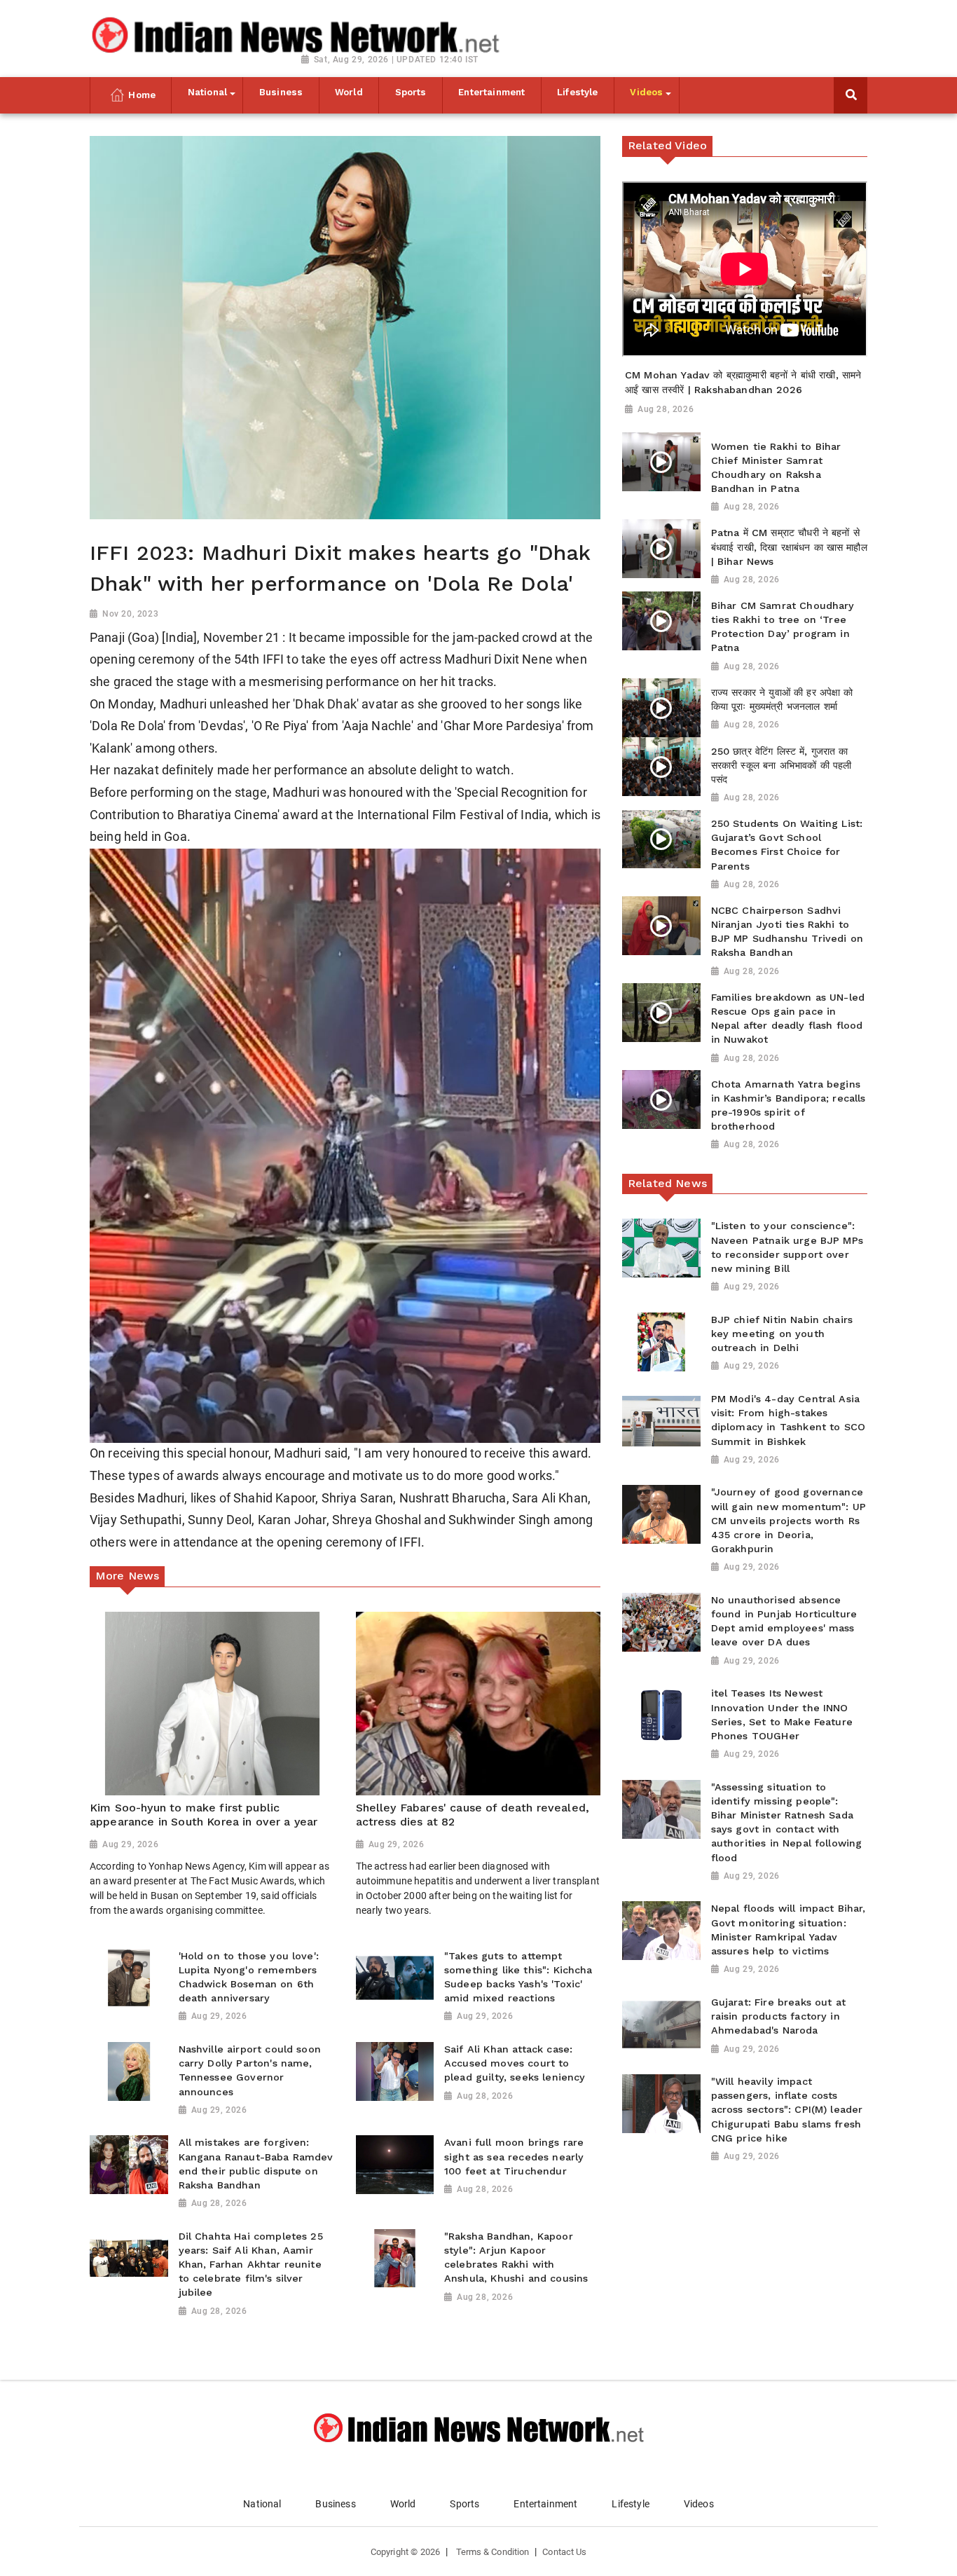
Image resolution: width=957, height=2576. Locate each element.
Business (335, 2504)
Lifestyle (630, 2504)
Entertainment (545, 2504)
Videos (699, 2504)
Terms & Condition (493, 2552)
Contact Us (564, 2552)
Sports (464, 2504)
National (262, 2504)
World (403, 2504)
